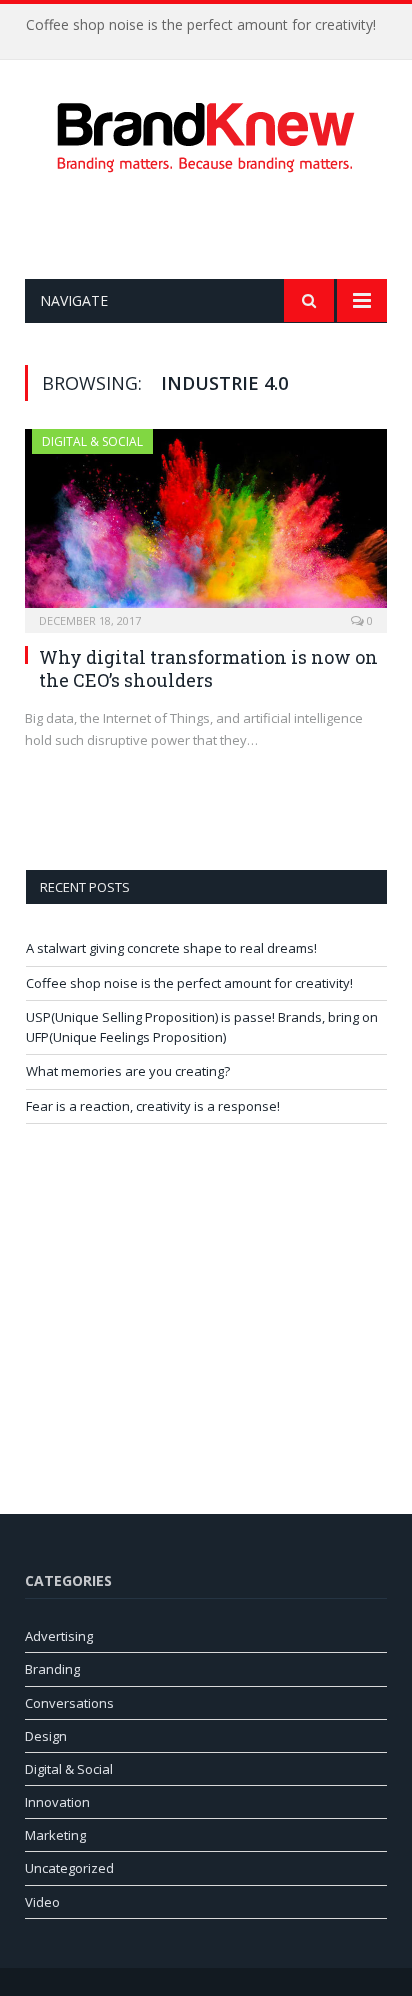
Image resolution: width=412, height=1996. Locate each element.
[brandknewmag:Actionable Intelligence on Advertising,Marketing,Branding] (206, 133)
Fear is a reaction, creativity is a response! (153, 1106)
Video (42, 1902)
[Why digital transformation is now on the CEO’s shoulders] (206, 524)
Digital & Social (92, 441)
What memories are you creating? (128, 1071)
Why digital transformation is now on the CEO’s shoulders (208, 668)
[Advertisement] (218, 226)
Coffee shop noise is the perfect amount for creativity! (201, 25)
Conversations (69, 1703)
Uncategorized (69, 1868)
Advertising (59, 1636)
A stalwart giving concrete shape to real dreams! (171, 948)
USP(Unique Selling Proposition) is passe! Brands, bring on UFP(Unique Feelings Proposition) (202, 1027)
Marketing (55, 1835)
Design (46, 1736)
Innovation (57, 1802)
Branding (52, 1669)
